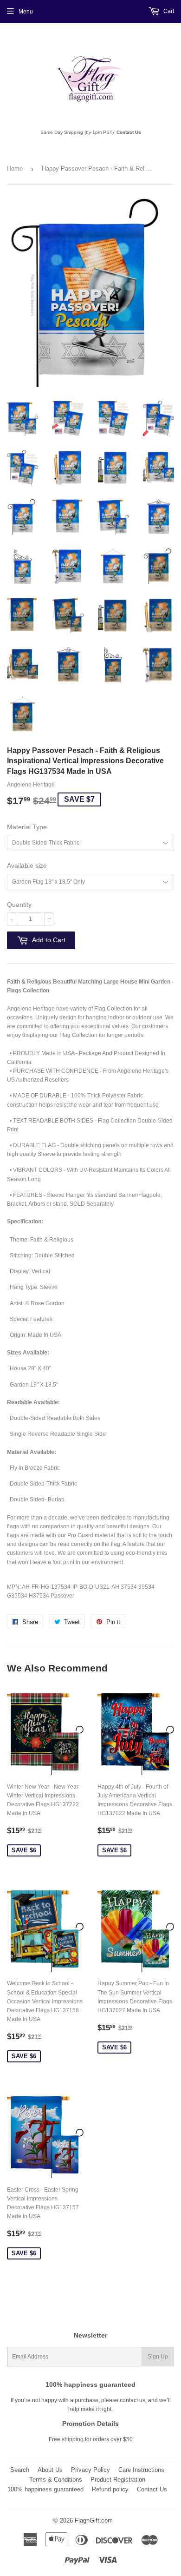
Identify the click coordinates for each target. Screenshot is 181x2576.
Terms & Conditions (56, 2480)
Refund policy (110, 2489)
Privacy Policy (90, 2470)
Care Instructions (141, 2470)
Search (20, 2470)
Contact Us (129, 132)
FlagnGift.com (94, 2520)
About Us (50, 2470)
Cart (168, 11)
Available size (27, 865)
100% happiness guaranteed (45, 2489)
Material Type (27, 827)
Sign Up (158, 2357)
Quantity (19, 905)
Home (15, 168)
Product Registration (118, 2480)
